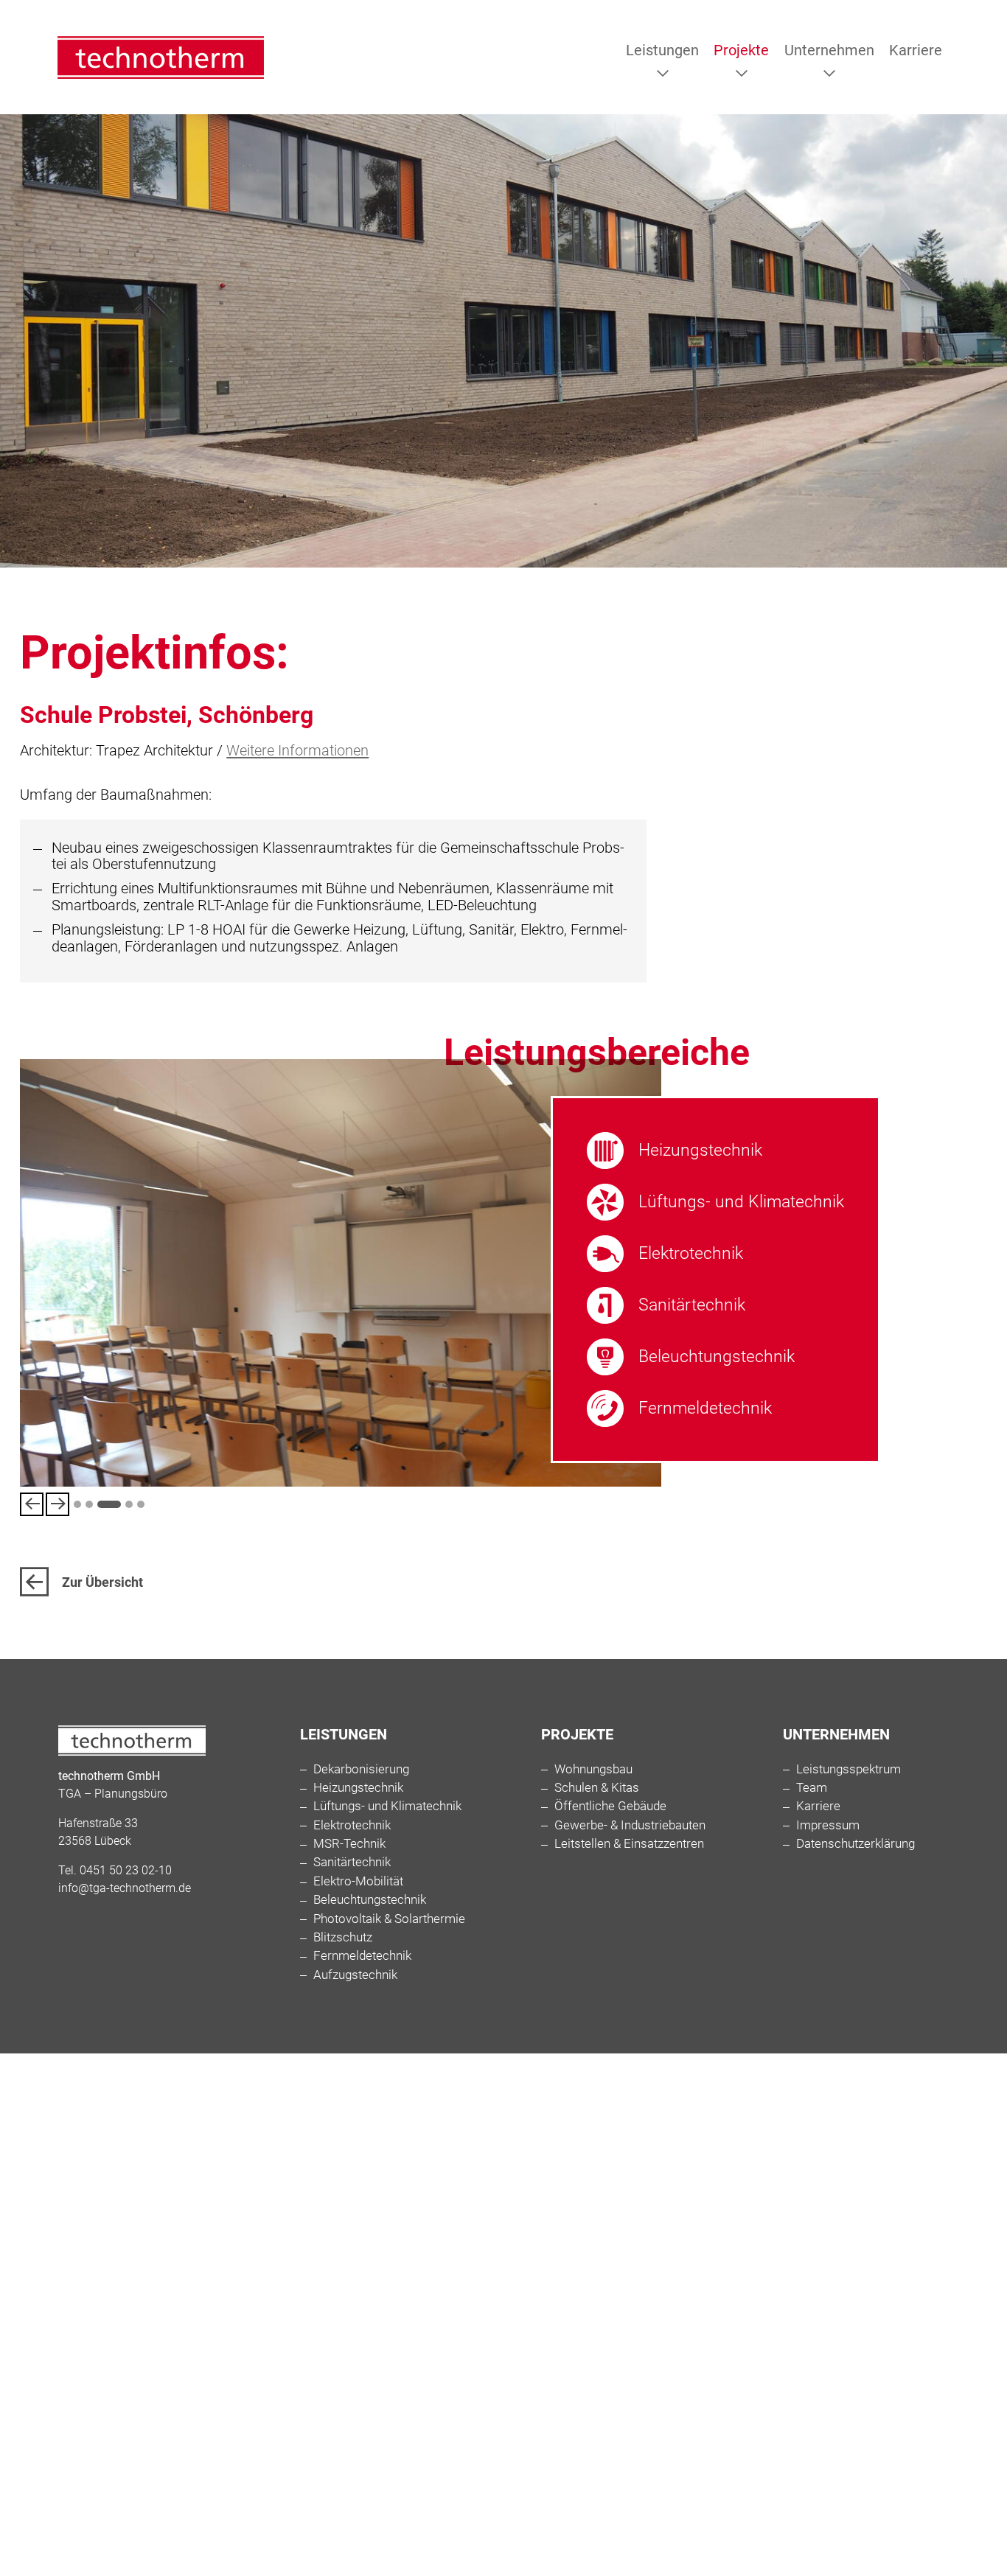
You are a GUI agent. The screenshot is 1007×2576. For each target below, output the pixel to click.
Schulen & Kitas (597, 1788)
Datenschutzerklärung (856, 1844)
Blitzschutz (343, 1937)
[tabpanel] (341, 1273)
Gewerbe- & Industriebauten (630, 1825)
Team (812, 1788)
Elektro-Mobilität (358, 1881)
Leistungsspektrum (849, 1769)
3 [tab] (101, 1504)
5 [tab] (141, 1504)
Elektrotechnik (691, 1253)
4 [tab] (121, 1504)
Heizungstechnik (700, 1150)
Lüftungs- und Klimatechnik (741, 1201)
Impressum (828, 1825)
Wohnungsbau (593, 1769)
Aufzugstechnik (355, 1975)
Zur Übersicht (102, 1582)
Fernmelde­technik (705, 1408)
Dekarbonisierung (361, 1769)
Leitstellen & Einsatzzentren (629, 1844)
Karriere (916, 50)
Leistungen (662, 50)
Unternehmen (829, 50)
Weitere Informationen (297, 750)
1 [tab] (77, 1504)
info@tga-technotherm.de (125, 1888)
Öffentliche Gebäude (610, 1806)
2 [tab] (89, 1504)
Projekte (741, 50)
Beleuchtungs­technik (717, 1356)
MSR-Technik (349, 1844)
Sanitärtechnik (692, 1305)
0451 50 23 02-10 (126, 1870)
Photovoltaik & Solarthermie (389, 1919)
